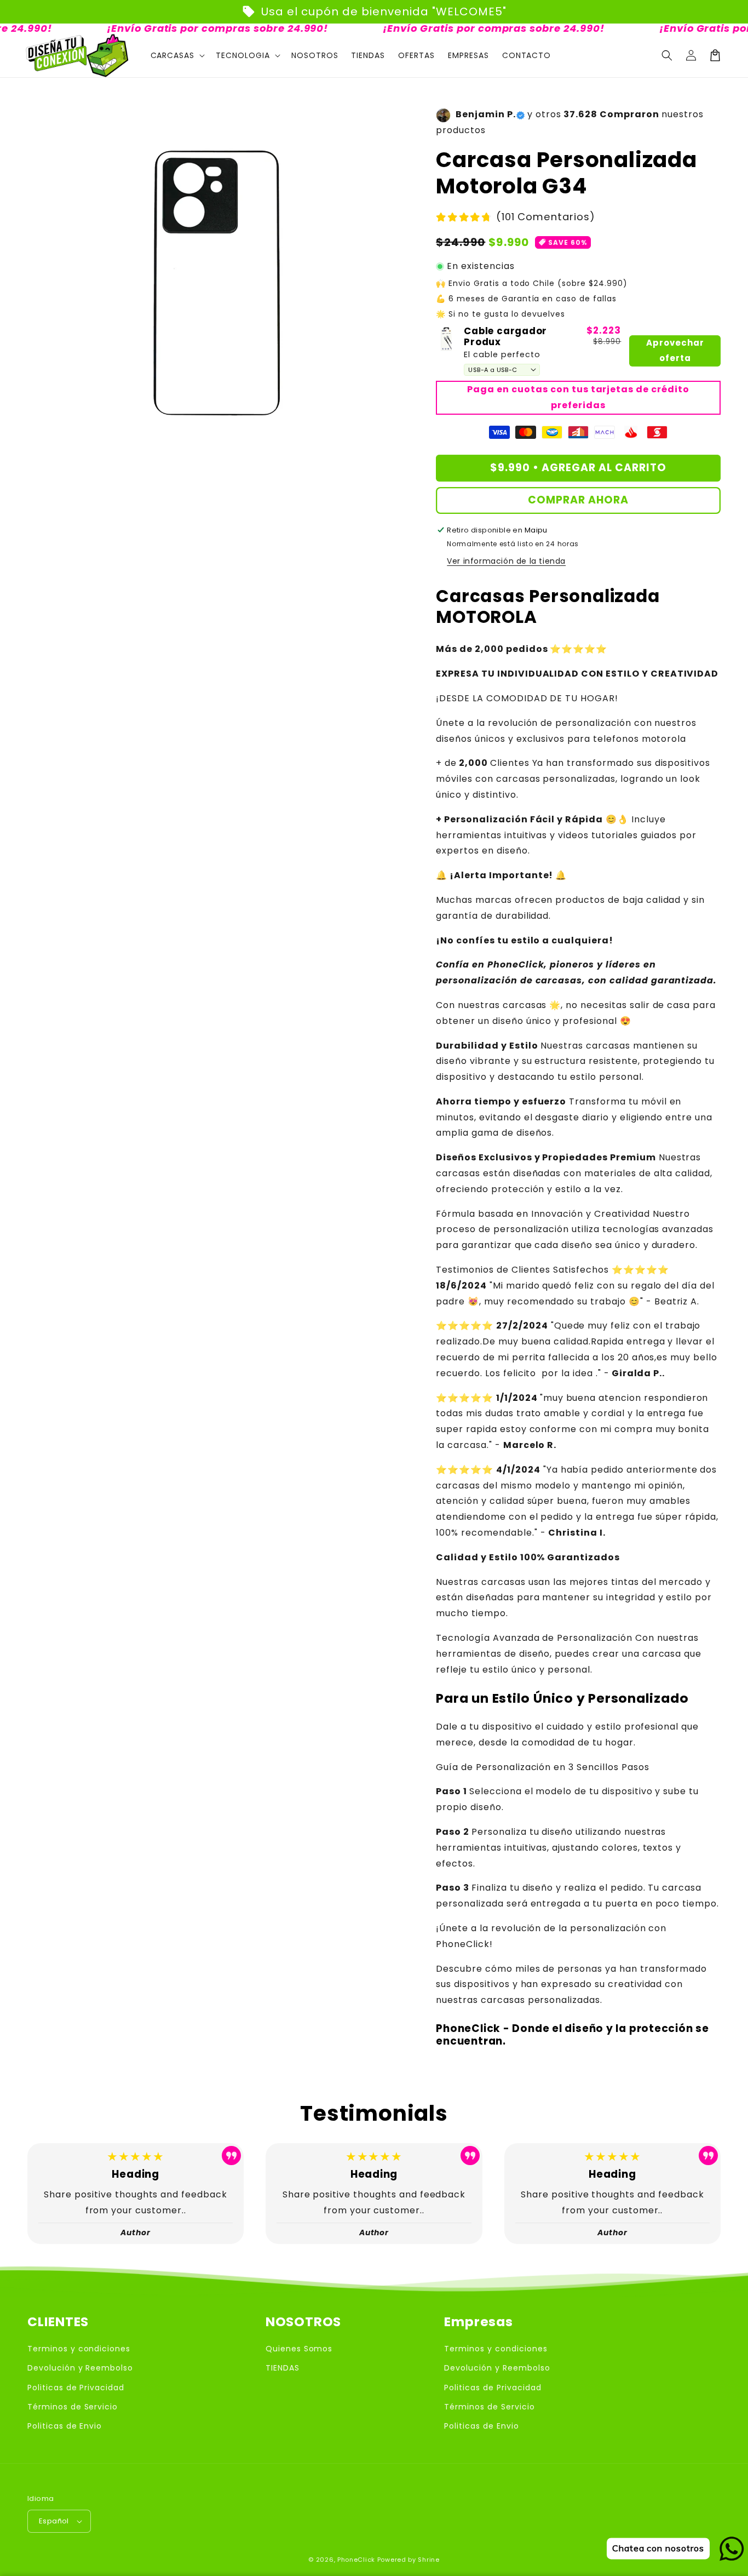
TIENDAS (283, 2368)
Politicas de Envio (65, 2426)
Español (54, 2521)
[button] (667, 55)
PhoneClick (356, 2560)
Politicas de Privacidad (76, 2388)
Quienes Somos (299, 2349)
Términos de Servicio (73, 2407)
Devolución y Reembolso (80, 2368)
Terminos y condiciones (79, 2349)
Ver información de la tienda (506, 561)
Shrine (428, 2560)
